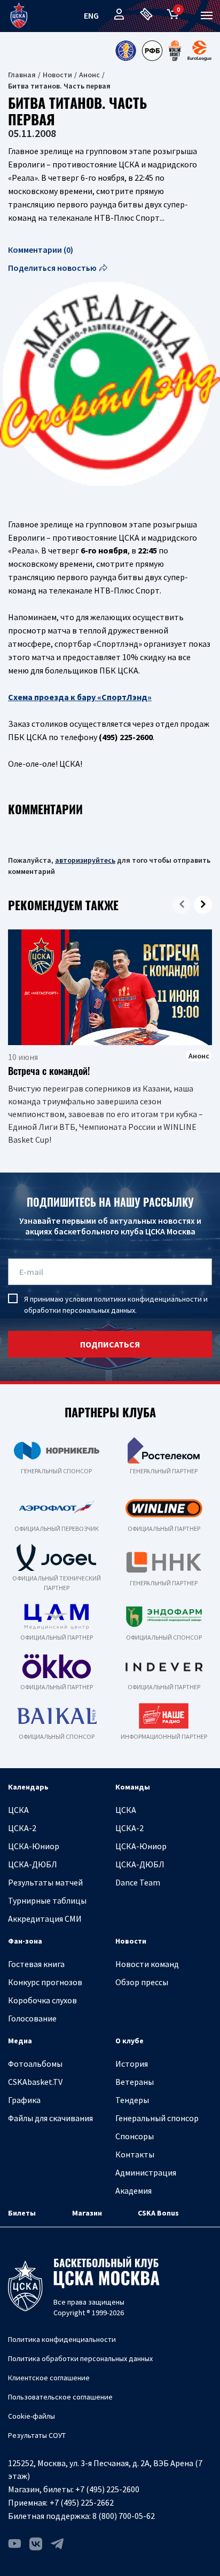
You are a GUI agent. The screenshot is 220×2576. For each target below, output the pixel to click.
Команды (133, 1787)
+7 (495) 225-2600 (107, 2489)
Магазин (87, 2213)
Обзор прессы (142, 1982)
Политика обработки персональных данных (80, 2358)
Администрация (146, 2172)
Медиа (20, 2041)
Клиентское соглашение (49, 2378)
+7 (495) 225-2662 (82, 2502)
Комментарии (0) (41, 250)
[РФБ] (152, 51)
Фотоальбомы (35, 2064)
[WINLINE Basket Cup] (175, 51)
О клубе (129, 2041)
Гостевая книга (36, 1964)
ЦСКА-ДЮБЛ (33, 1864)
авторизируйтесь (85, 860)
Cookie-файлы (32, 2416)
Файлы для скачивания (50, 2118)
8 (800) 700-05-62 (124, 2516)
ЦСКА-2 (22, 1828)
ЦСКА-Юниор (34, 1846)
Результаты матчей (45, 1882)
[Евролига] (199, 51)
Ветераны (135, 2082)
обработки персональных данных (80, 1310)
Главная (22, 75)
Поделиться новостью (52, 268)
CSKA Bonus (158, 2213)
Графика (24, 2100)
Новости (57, 75)
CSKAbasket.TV (35, 2082)
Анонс (89, 75)
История (132, 2064)
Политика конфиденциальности (62, 2339)
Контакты (135, 2154)
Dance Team (138, 1882)
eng (91, 15)
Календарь (28, 1787)
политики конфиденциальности (148, 1299)
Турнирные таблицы (47, 1900)
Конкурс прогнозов (45, 1982)
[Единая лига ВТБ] (125, 51)
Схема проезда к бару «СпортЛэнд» (80, 697)
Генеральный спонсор (157, 2118)
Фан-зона (25, 1941)
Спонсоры (135, 2136)
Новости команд (147, 1964)
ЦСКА (18, 1810)
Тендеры (132, 2100)
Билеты (22, 2213)
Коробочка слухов (42, 2000)
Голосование (32, 2018)
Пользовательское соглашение (60, 2397)
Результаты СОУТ (37, 2435)
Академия (133, 2190)
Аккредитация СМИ (45, 1919)
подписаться (110, 1344)
